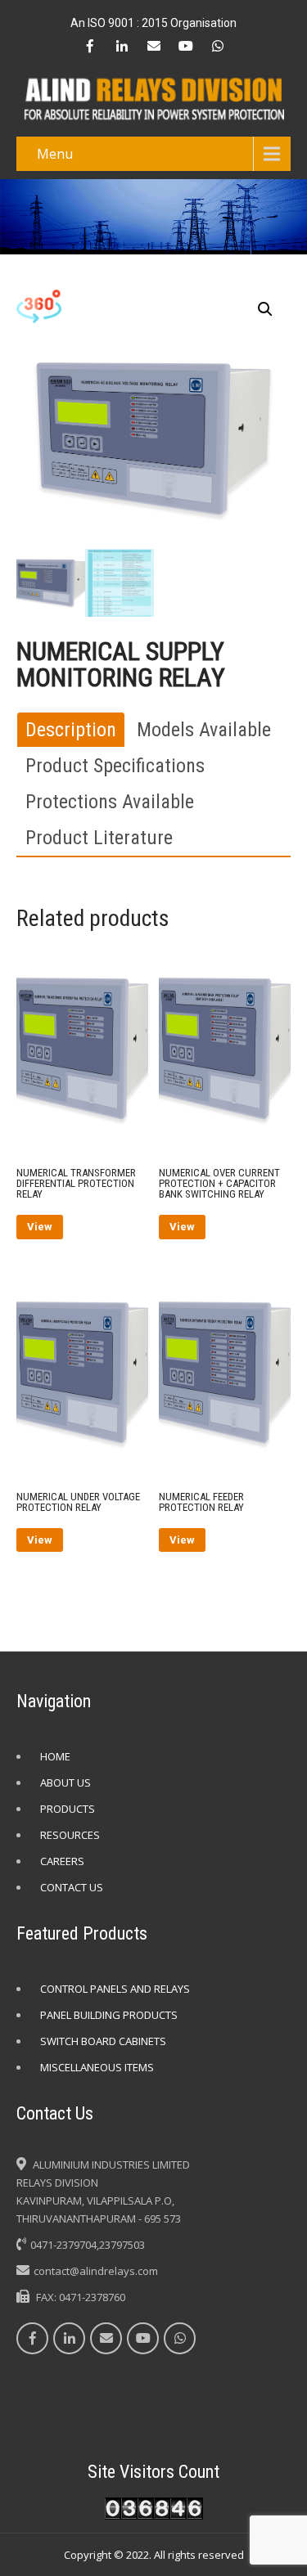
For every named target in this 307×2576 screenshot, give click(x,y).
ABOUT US (65, 1783)
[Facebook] (90, 46)
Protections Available (110, 802)
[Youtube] (186, 46)
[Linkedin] (122, 46)
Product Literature (99, 838)
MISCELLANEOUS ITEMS (97, 2067)
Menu (55, 154)
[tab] (71, 730)
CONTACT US (72, 1887)
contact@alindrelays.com (96, 2271)
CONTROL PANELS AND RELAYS (115, 1989)
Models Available (204, 730)
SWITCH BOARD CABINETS (103, 2041)
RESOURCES (70, 1835)
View (40, 1227)
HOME (55, 1756)
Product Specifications (115, 766)
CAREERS (62, 1861)
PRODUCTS (68, 1809)
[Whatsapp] (218, 46)
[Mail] (154, 46)
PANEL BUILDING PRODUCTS (109, 2015)
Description (71, 730)
